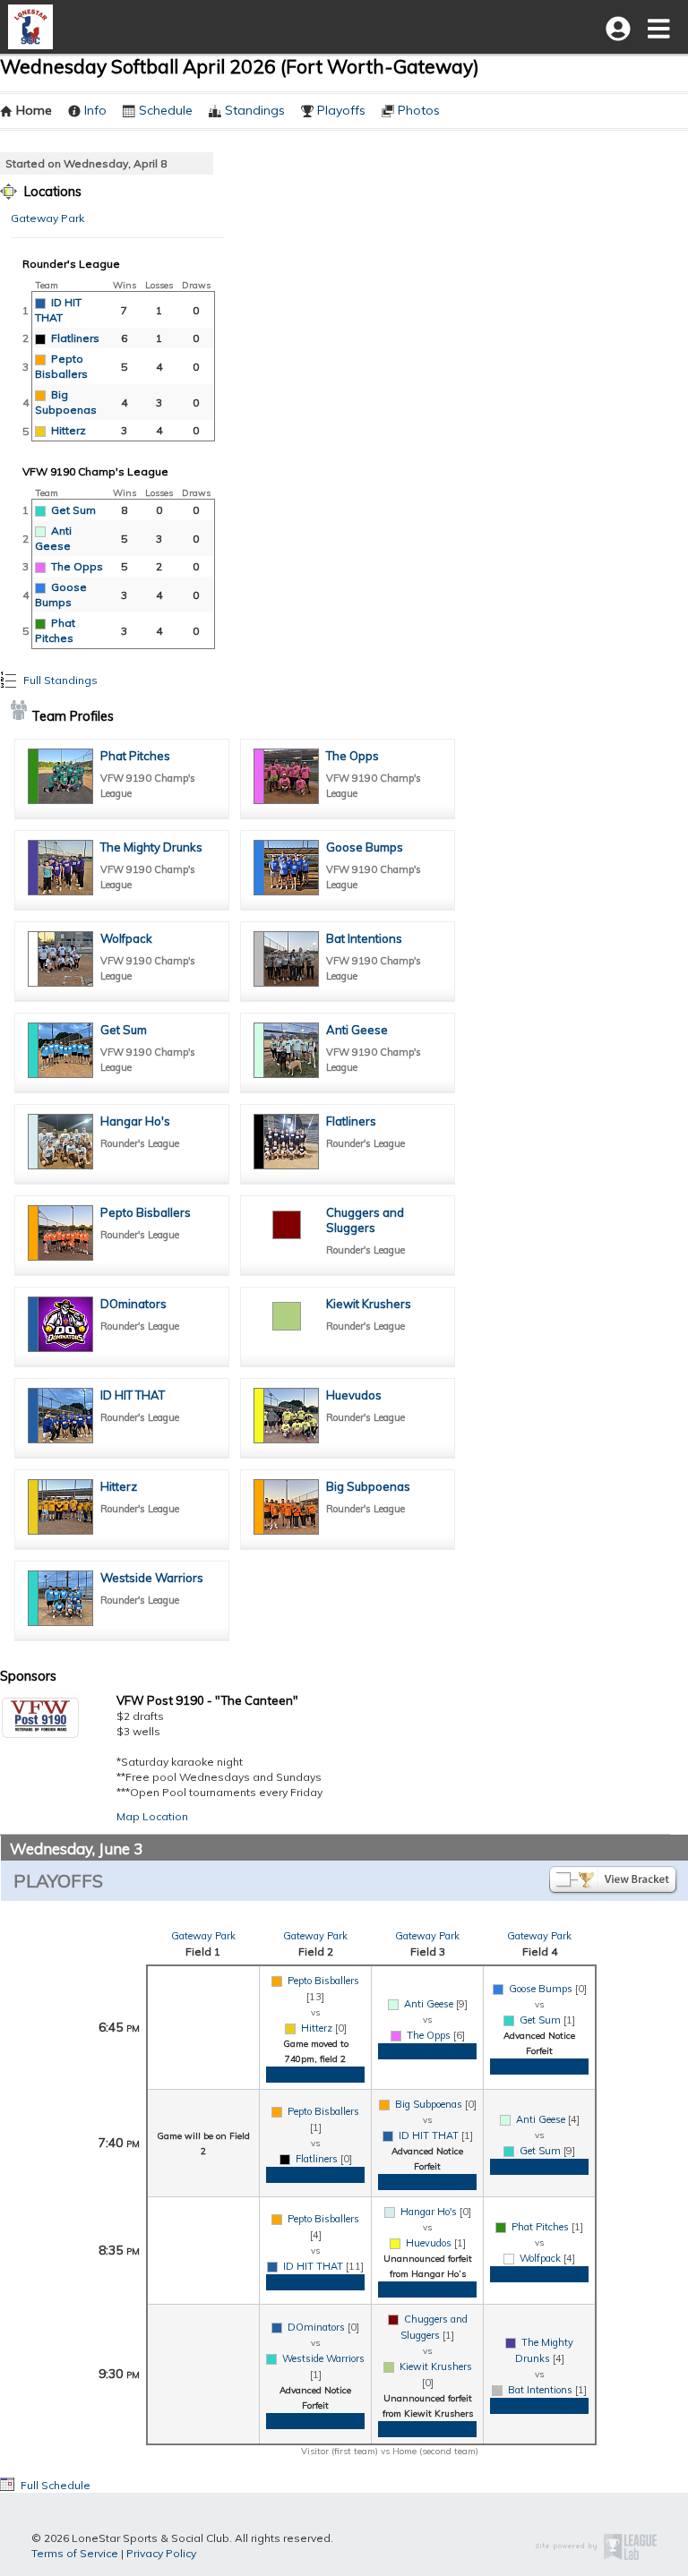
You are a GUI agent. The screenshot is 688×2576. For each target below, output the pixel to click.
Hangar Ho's (135, 1121)
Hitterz (69, 430)
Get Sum (73, 510)
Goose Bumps (365, 847)
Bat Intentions (364, 938)
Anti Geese (357, 1030)
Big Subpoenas (368, 1486)
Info (95, 110)
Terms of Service (75, 2553)
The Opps (77, 566)
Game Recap (315, 2075)
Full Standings (59, 680)
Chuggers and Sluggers (365, 1220)
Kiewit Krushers (369, 1304)
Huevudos (354, 1395)
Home (34, 110)
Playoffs (341, 110)
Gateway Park (47, 218)
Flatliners (75, 338)
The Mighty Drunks (151, 847)
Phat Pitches (135, 756)
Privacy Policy (161, 2553)
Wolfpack (126, 938)
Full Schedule (54, 2485)
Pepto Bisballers (146, 1212)
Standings (255, 110)
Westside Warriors (152, 1578)
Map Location (152, 1816)
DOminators (133, 1304)
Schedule (166, 110)
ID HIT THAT (133, 1395)
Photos (419, 110)
